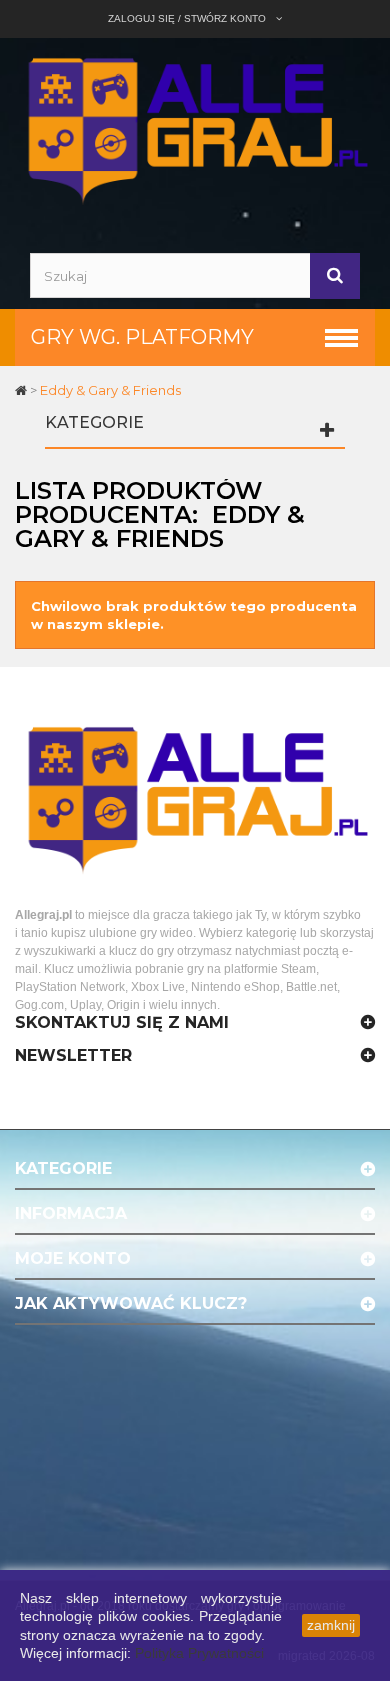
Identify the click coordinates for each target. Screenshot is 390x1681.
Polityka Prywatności (199, 1653)
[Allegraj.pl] (195, 127)
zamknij (331, 1625)
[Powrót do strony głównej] (22, 390)
